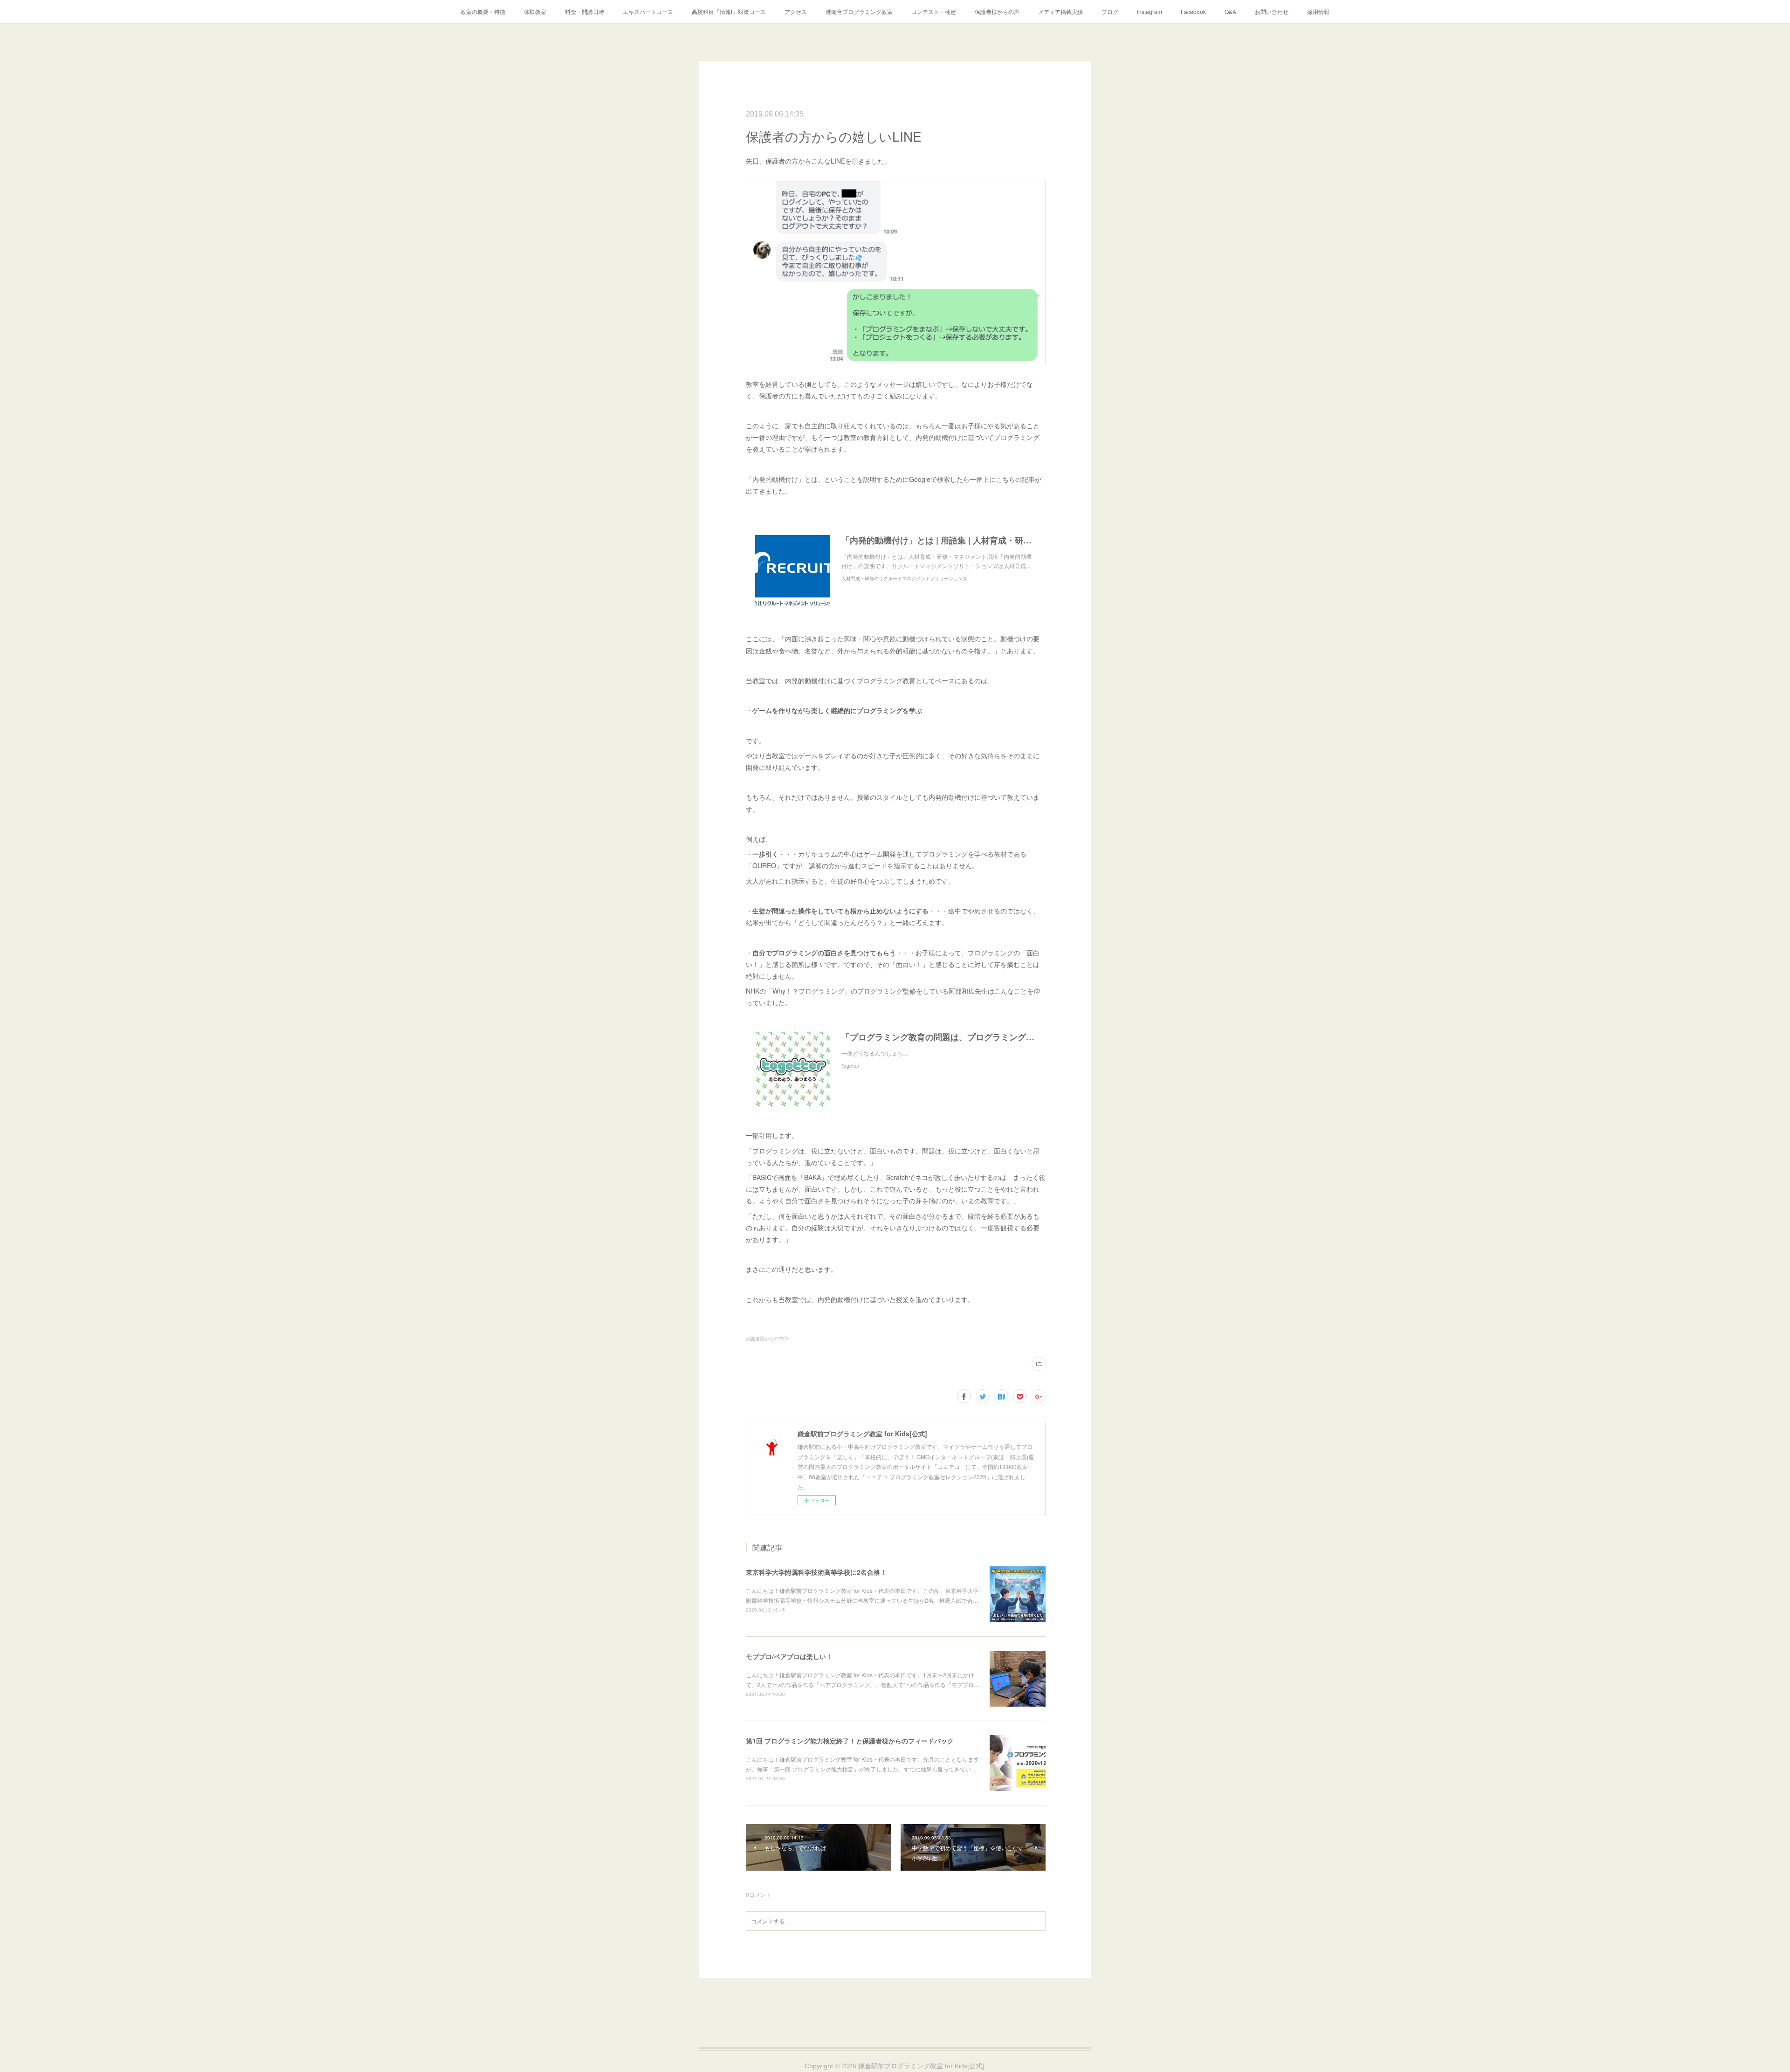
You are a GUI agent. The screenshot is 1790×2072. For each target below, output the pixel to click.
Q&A (1230, 11)
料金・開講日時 (585, 11)
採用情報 (1318, 11)
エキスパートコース (648, 11)
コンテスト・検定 (934, 11)
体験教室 (535, 11)
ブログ (1110, 11)
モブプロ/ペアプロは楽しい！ (789, 1656)
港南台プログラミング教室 (859, 11)
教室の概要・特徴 (483, 11)
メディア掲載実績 (1060, 11)
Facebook (1193, 11)
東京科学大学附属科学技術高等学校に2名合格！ (816, 1572)
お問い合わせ (1272, 11)
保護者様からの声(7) (767, 1338)
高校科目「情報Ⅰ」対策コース (729, 11)
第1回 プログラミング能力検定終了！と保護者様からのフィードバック (850, 1741)
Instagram (1150, 11)
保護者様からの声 (997, 11)
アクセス (796, 11)
